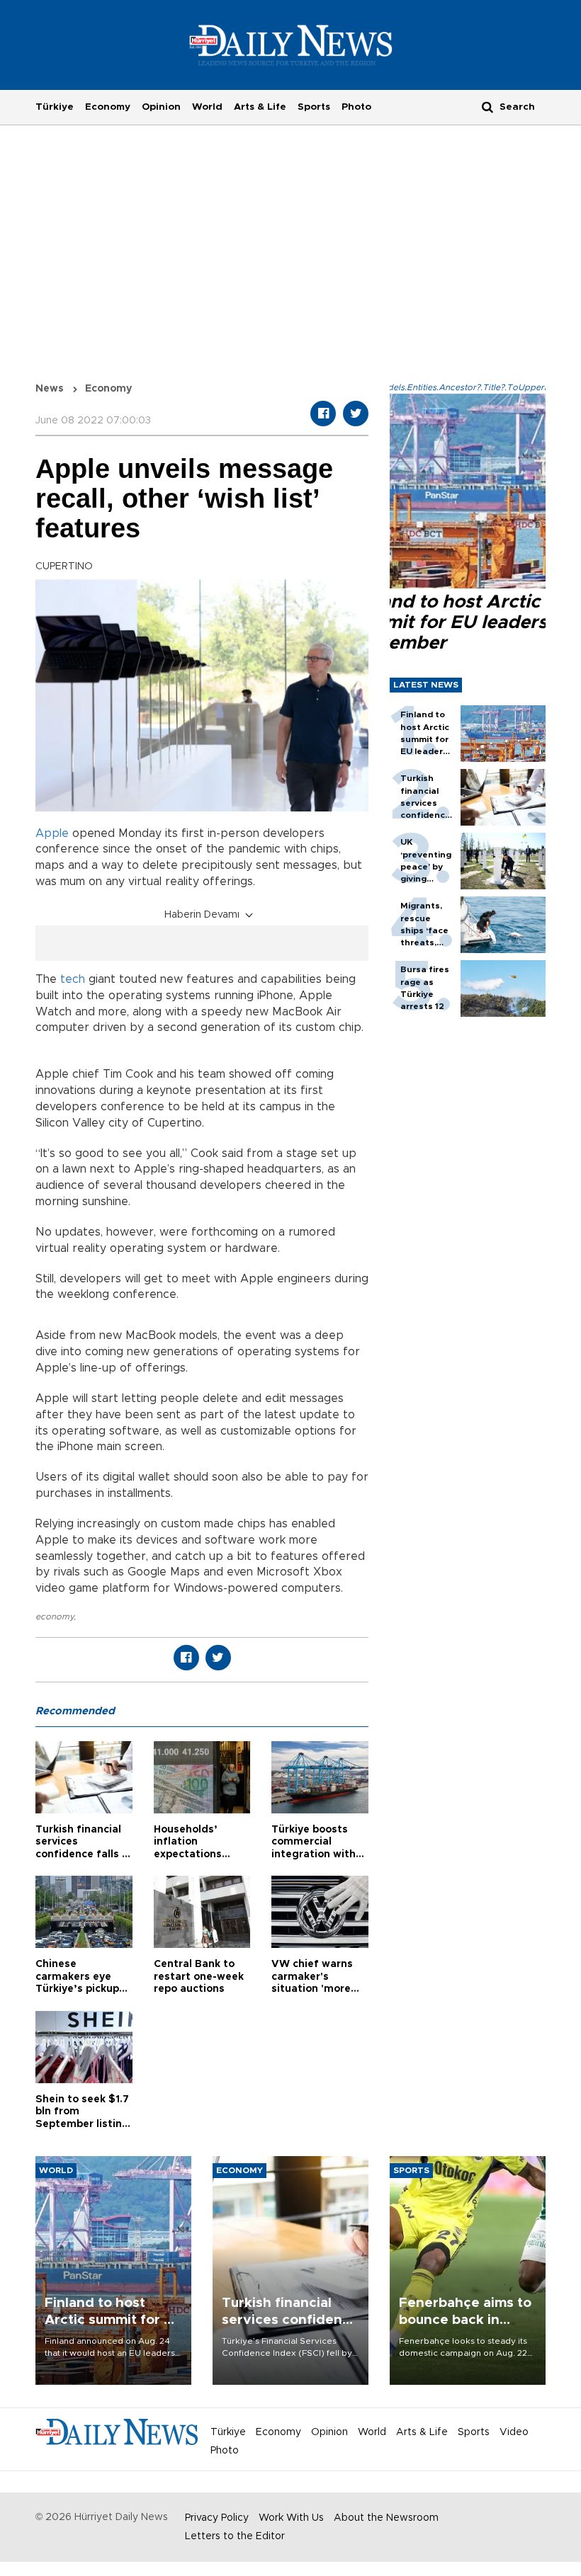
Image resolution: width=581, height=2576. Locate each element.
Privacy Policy (217, 2518)
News (50, 389)
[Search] (487, 107)
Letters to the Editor (235, 2536)
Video (514, 2432)
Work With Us (291, 2518)
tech (73, 979)
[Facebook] (323, 414)
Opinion (161, 107)
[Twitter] (356, 414)
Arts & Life (260, 107)
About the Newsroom (386, 2518)
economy (55, 1617)
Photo (356, 107)
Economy (108, 107)
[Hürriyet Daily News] (291, 45)
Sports (314, 107)
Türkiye (55, 107)
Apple (52, 833)
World (207, 107)
